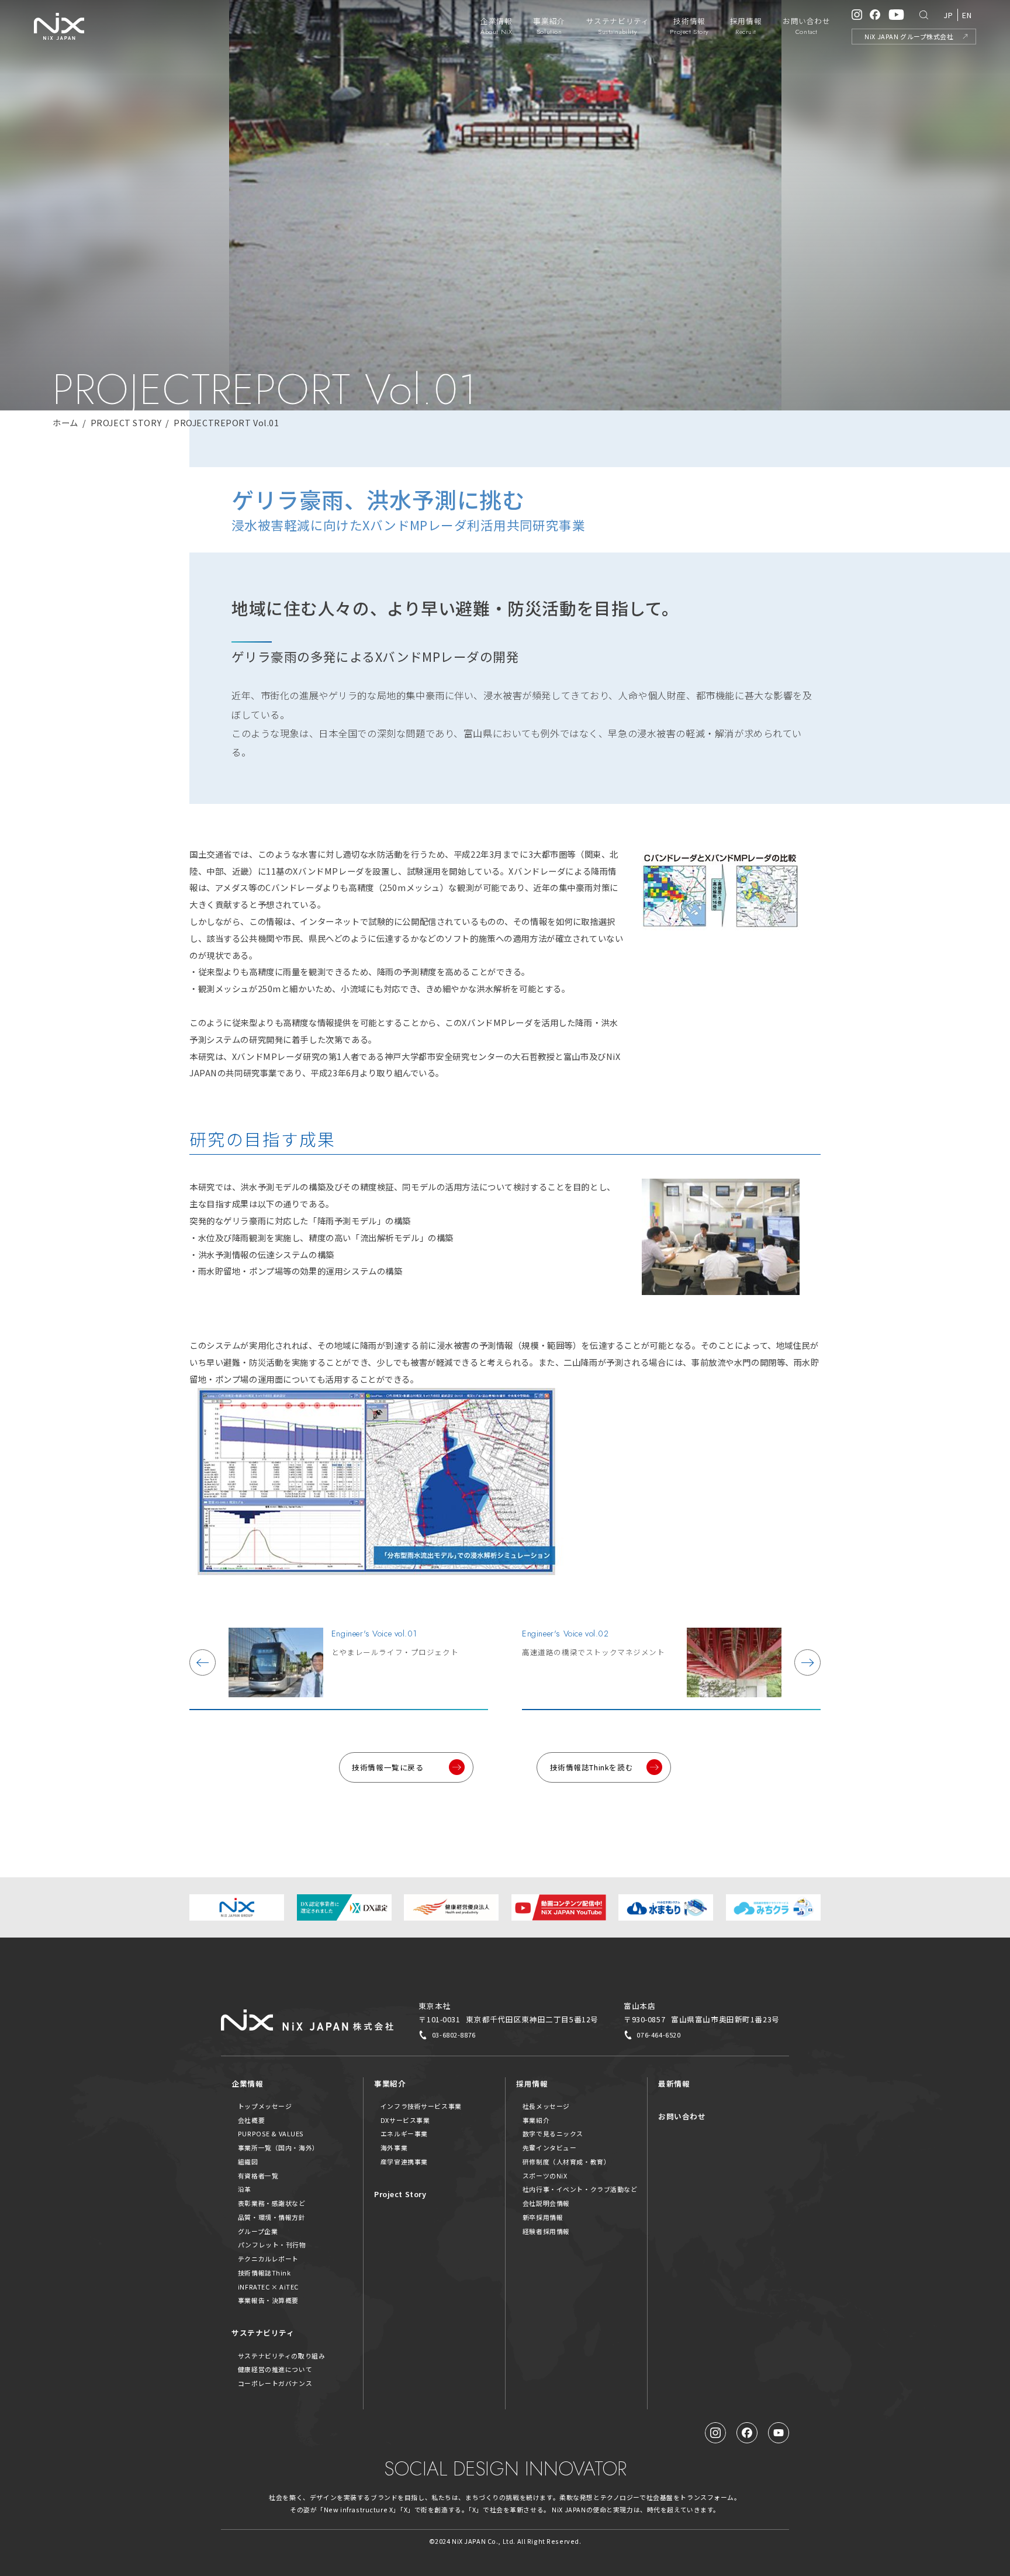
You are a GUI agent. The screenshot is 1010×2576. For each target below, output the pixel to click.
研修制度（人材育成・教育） (567, 2161)
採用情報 (532, 2083)
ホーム (65, 422)
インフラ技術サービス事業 (421, 2106)
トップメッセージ (265, 2106)
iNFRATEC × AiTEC (268, 2287)
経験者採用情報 (546, 2231)
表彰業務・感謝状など (272, 2203)
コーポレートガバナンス (275, 2383)
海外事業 (394, 2147)
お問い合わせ (682, 2116)
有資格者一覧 (258, 2176)
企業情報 (247, 2083)
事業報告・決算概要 (268, 2300)
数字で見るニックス (553, 2133)
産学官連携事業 (404, 2161)
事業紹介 (390, 2083)
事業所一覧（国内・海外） (279, 2147)
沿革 (245, 2189)
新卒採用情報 (543, 2217)
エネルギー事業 (404, 2133)
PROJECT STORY (126, 422)
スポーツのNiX (545, 2176)
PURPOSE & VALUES (271, 2133)
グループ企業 (258, 2231)
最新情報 (674, 2083)
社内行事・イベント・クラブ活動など (580, 2189)
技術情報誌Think (264, 2273)
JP (948, 15)
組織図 (248, 2161)
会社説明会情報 (546, 2203)
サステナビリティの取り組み (282, 2356)
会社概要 (251, 2120)
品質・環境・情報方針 (272, 2217)
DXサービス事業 (405, 2120)
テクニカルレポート (268, 2259)
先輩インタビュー (550, 2147)
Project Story (400, 2194)
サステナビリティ (263, 2332)
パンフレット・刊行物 (272, 2244)
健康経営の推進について (275, 2369)
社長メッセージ (546, 2106)
